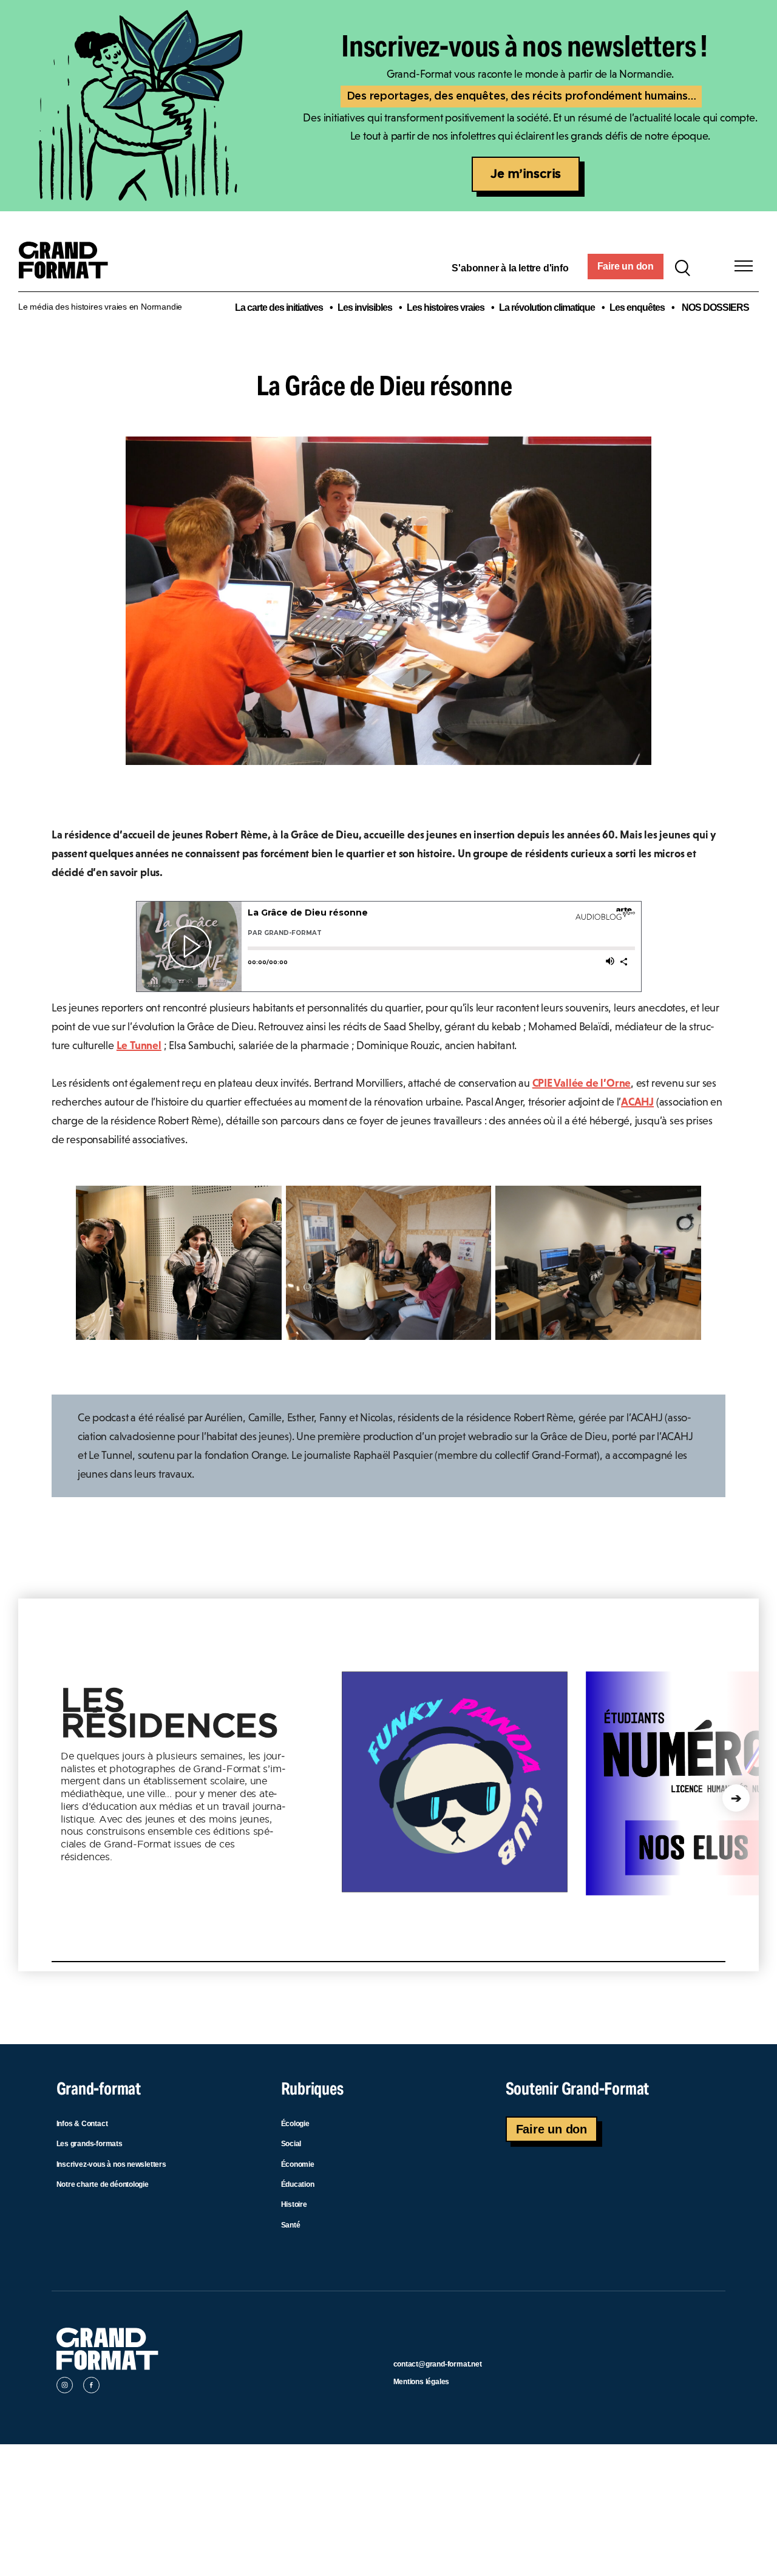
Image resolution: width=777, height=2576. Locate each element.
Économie (298, 2164)
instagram (65, 2387)
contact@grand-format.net (438, 2364)
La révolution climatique (547, 308)
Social (291, 2144)
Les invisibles (365, 308)
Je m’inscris (526, 174)
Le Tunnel (139, 1045)
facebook (91, 2387)
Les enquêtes (637, 308)
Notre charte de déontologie (103, 2184)
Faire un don (626, 266)
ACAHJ (637, 1102)
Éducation (298, 2184)
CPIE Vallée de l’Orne (582, 1083)
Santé (291, 2225)
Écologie (295, 2124)
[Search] (682, 267)
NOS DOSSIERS (715, 308)
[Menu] (744, 266)
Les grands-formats (90, 2144)
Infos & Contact (82, 2124)
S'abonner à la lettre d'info (510, 268)
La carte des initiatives (279, 308)
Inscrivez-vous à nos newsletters (111, 2164)
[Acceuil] (68, 267)
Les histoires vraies (446, 308)
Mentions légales (422, 2382)
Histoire (294, 2204)
